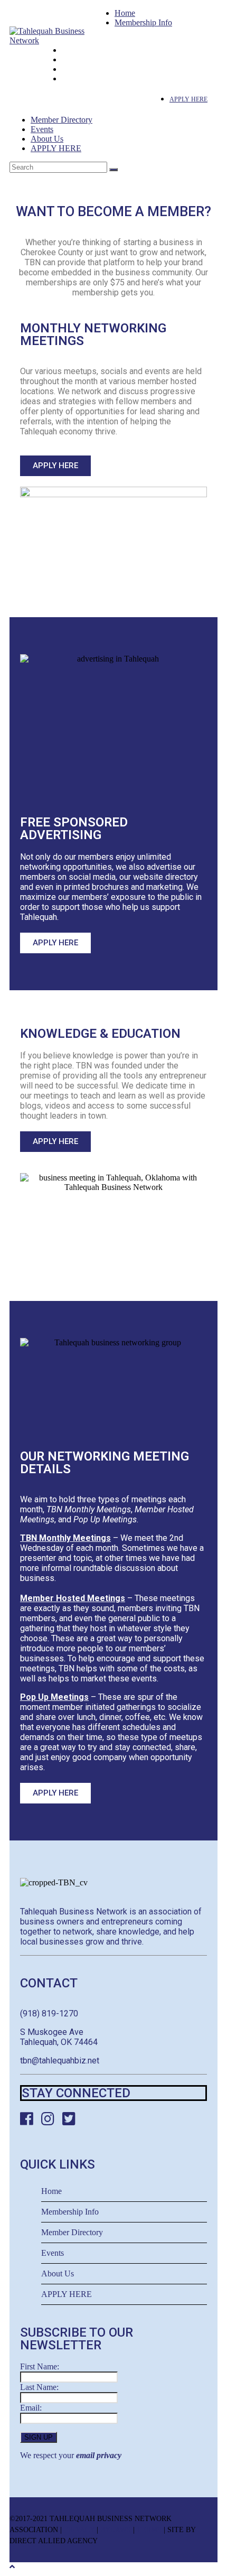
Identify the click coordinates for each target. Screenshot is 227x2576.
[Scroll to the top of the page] (12, 2567)
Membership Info (143, 22)
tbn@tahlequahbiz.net (60, 2061)
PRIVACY (79, 2530)
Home (125, 13)
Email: (31, 2408)
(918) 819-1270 (49, 2014)
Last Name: (39, 2387)
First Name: (40, 2366)
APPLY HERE (56, 148)
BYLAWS (116, 2530)
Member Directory (62, 120)
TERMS (149, 2530)
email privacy (99, 2455)
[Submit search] (113, 170)
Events (42, 129)
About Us (47, 139)
